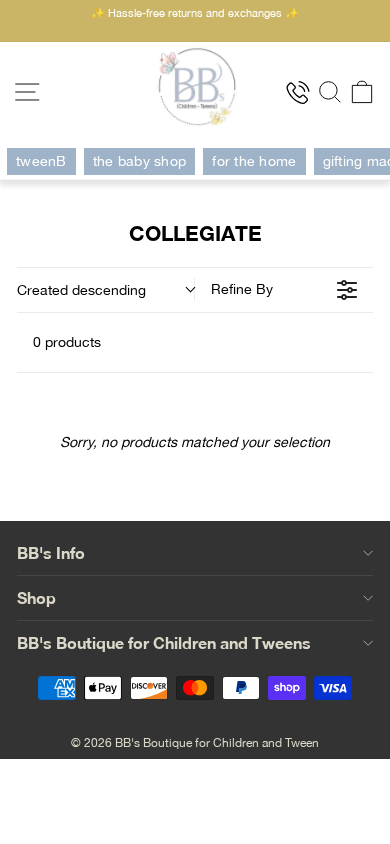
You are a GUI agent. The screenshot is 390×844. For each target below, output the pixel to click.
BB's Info (51, 552)
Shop (36, 597)
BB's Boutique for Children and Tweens (164, 642)
